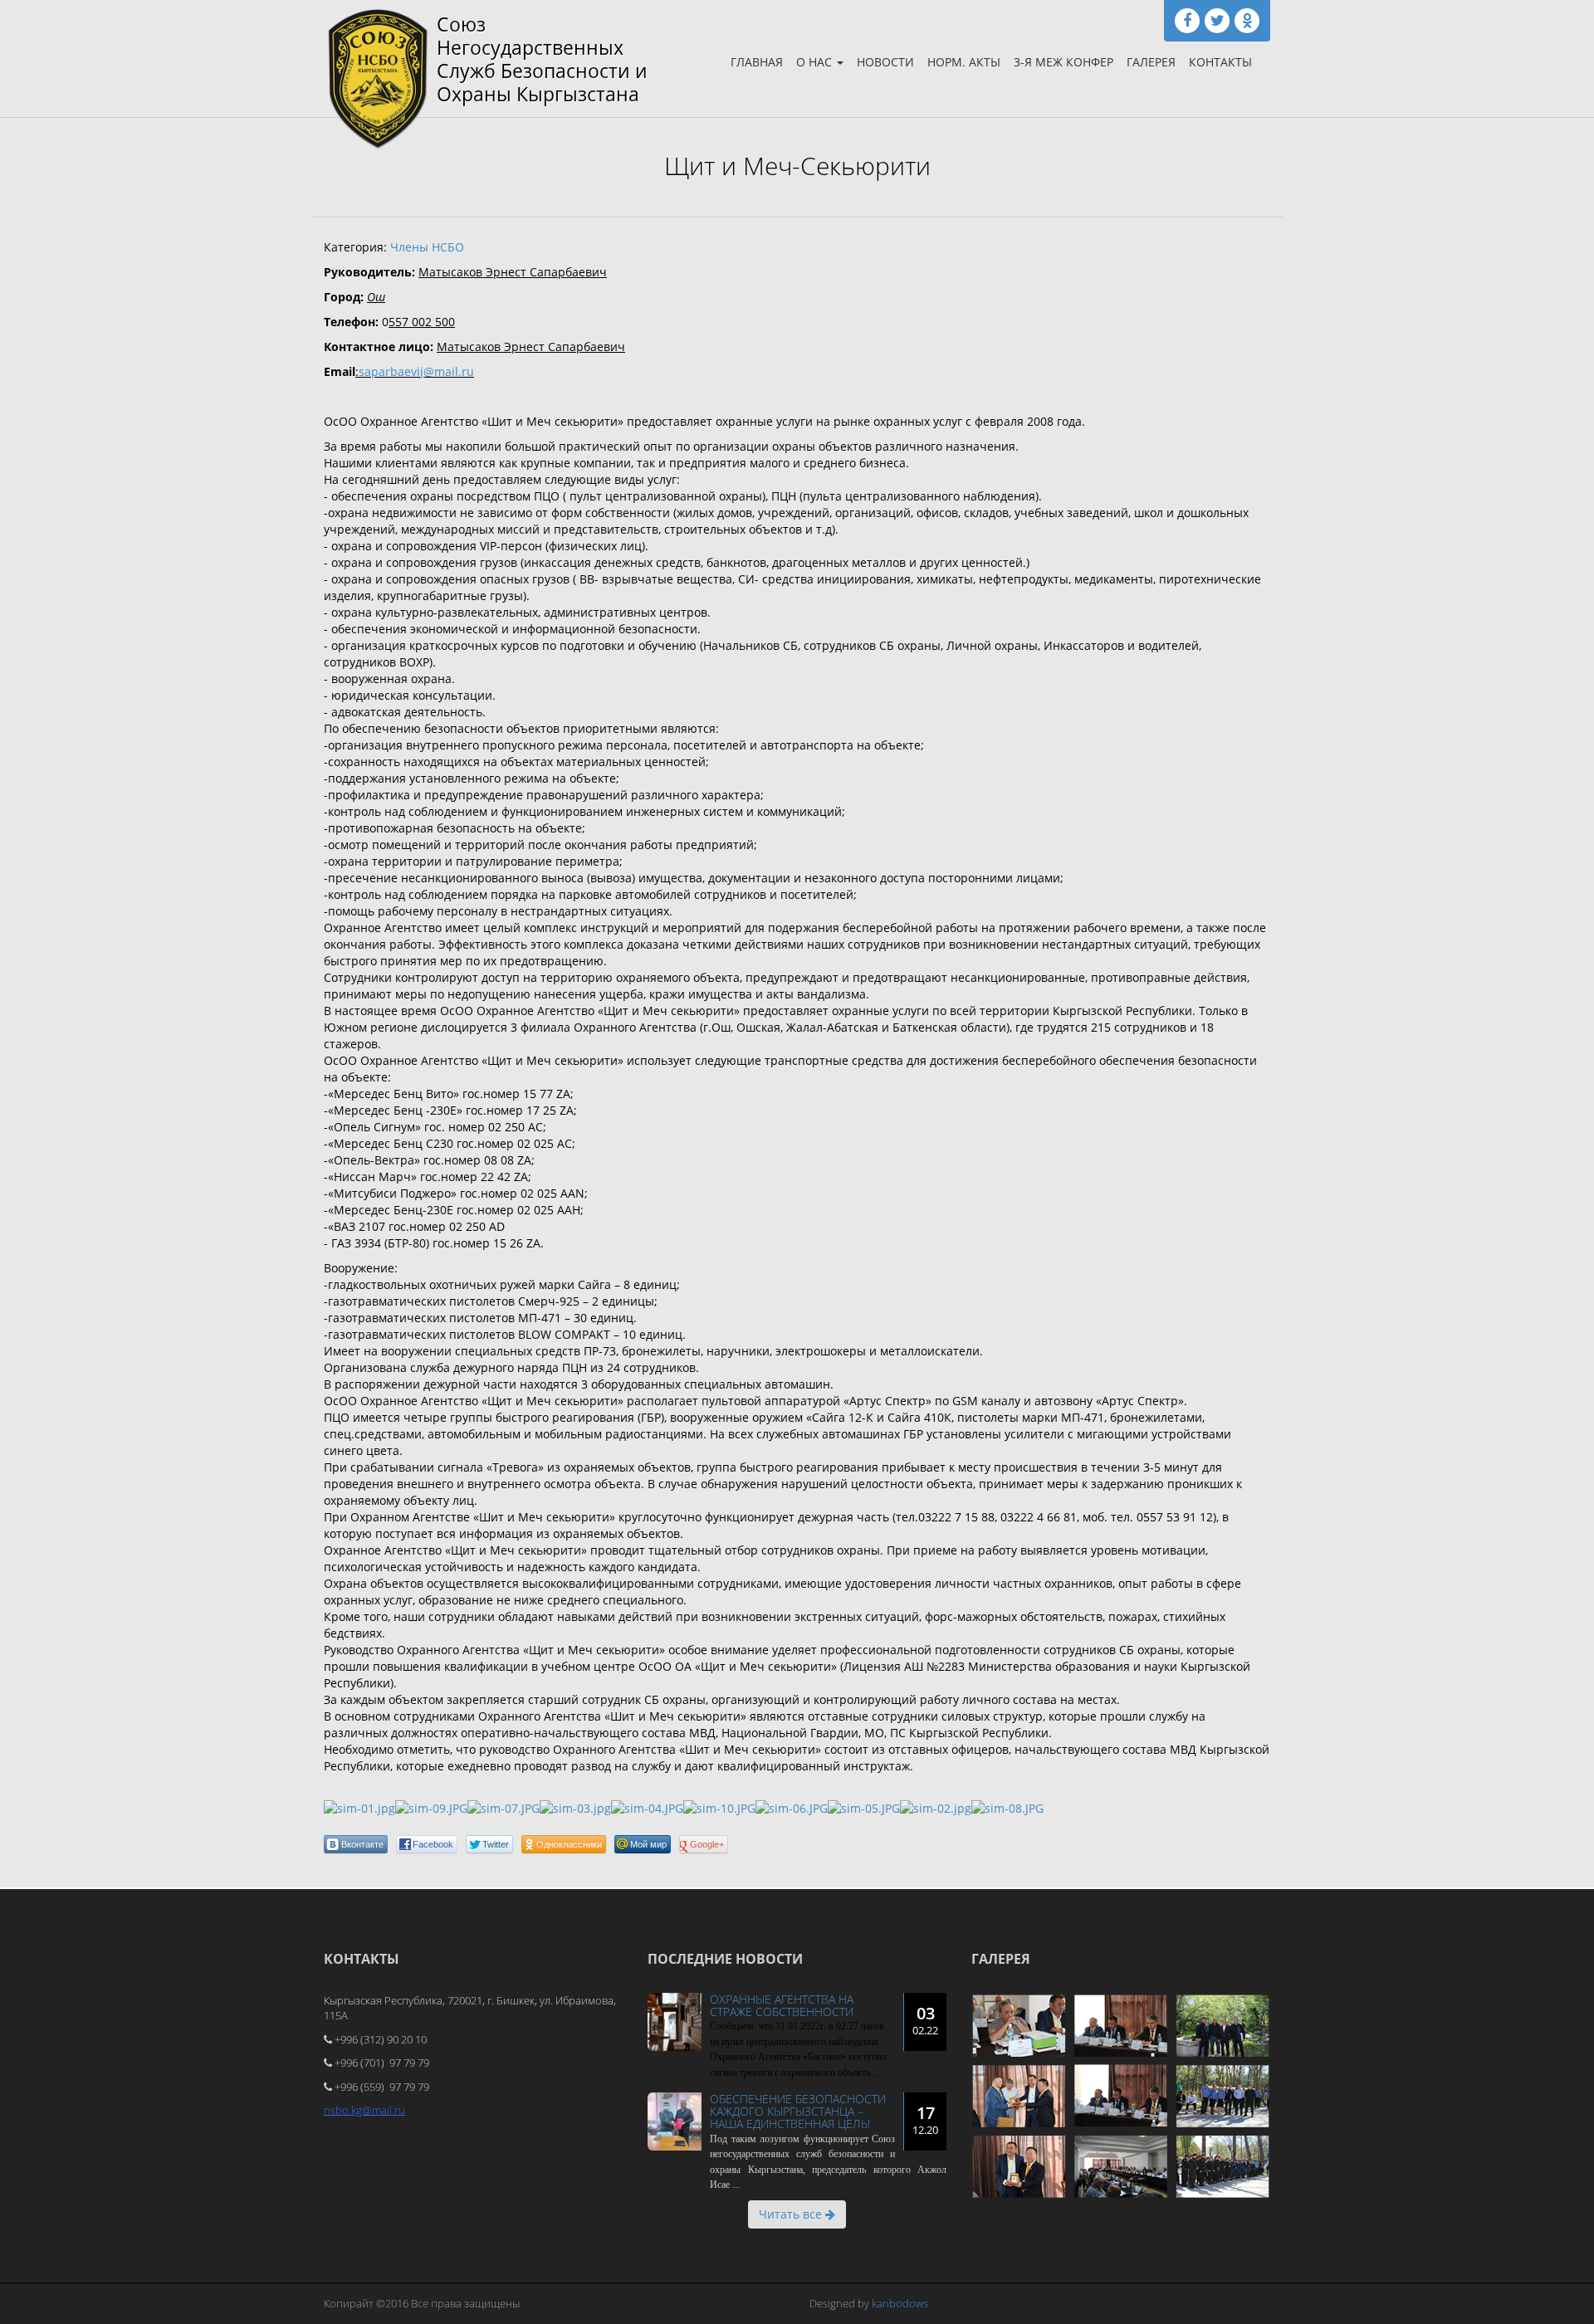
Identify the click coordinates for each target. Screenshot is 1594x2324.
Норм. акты (964, 62)
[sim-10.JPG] (719, 1807)
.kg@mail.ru (377, 2110)
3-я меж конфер (1063, 62)
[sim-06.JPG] (792, 1807)
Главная (757, 62)
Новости (885, 62)
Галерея (1151, 62)
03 (925, 2020)
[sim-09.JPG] (431, 1807)
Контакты (1220, 62)
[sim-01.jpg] (359, 1807)
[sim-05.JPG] (864, 1807)
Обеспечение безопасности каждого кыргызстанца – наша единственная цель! (798, 2112)
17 (925, 2119)
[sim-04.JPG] (647, 1807)
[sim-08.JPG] (1007, 1807)
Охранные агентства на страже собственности (782, 2005)
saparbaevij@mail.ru (416, 371)
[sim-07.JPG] (504, 1807)
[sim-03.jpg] (575, 1807)
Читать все (792, 2214)
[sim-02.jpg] (936, 1807)
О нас (816, 62)
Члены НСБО (427, 247)
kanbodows (900, 2303)
